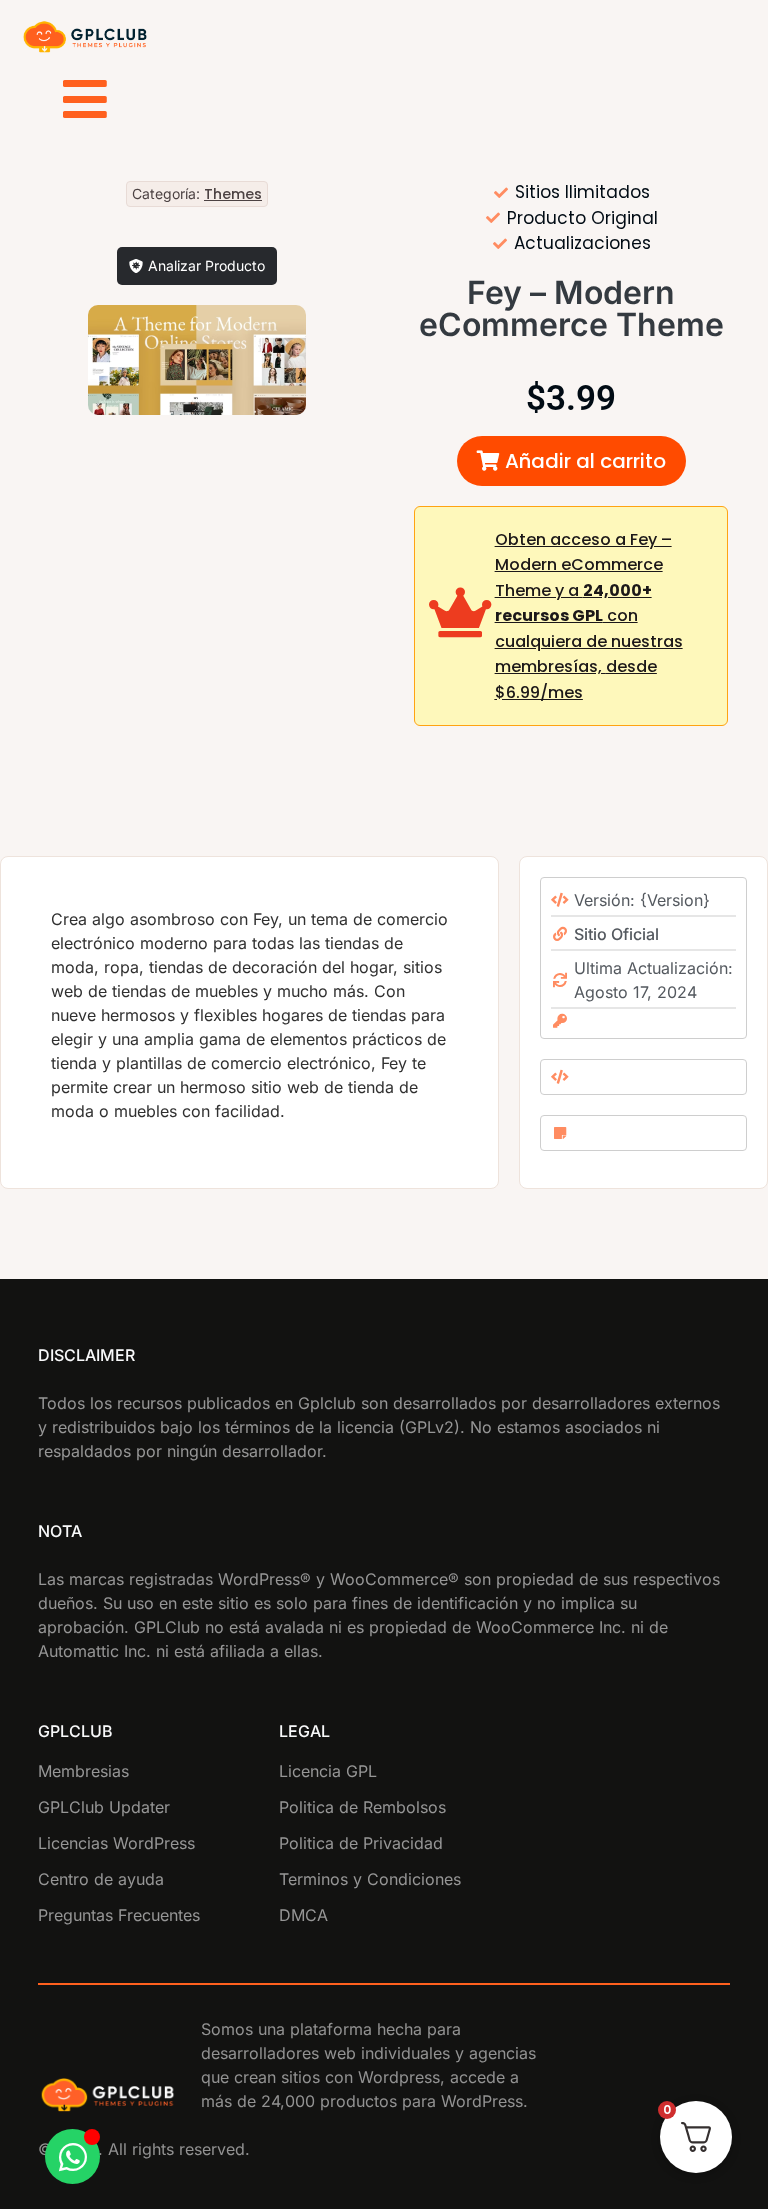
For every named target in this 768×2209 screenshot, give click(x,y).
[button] (571, 461)
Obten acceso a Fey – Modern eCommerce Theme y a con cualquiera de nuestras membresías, (589, 616)
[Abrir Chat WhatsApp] (72, 2156)
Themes (233, 194)
